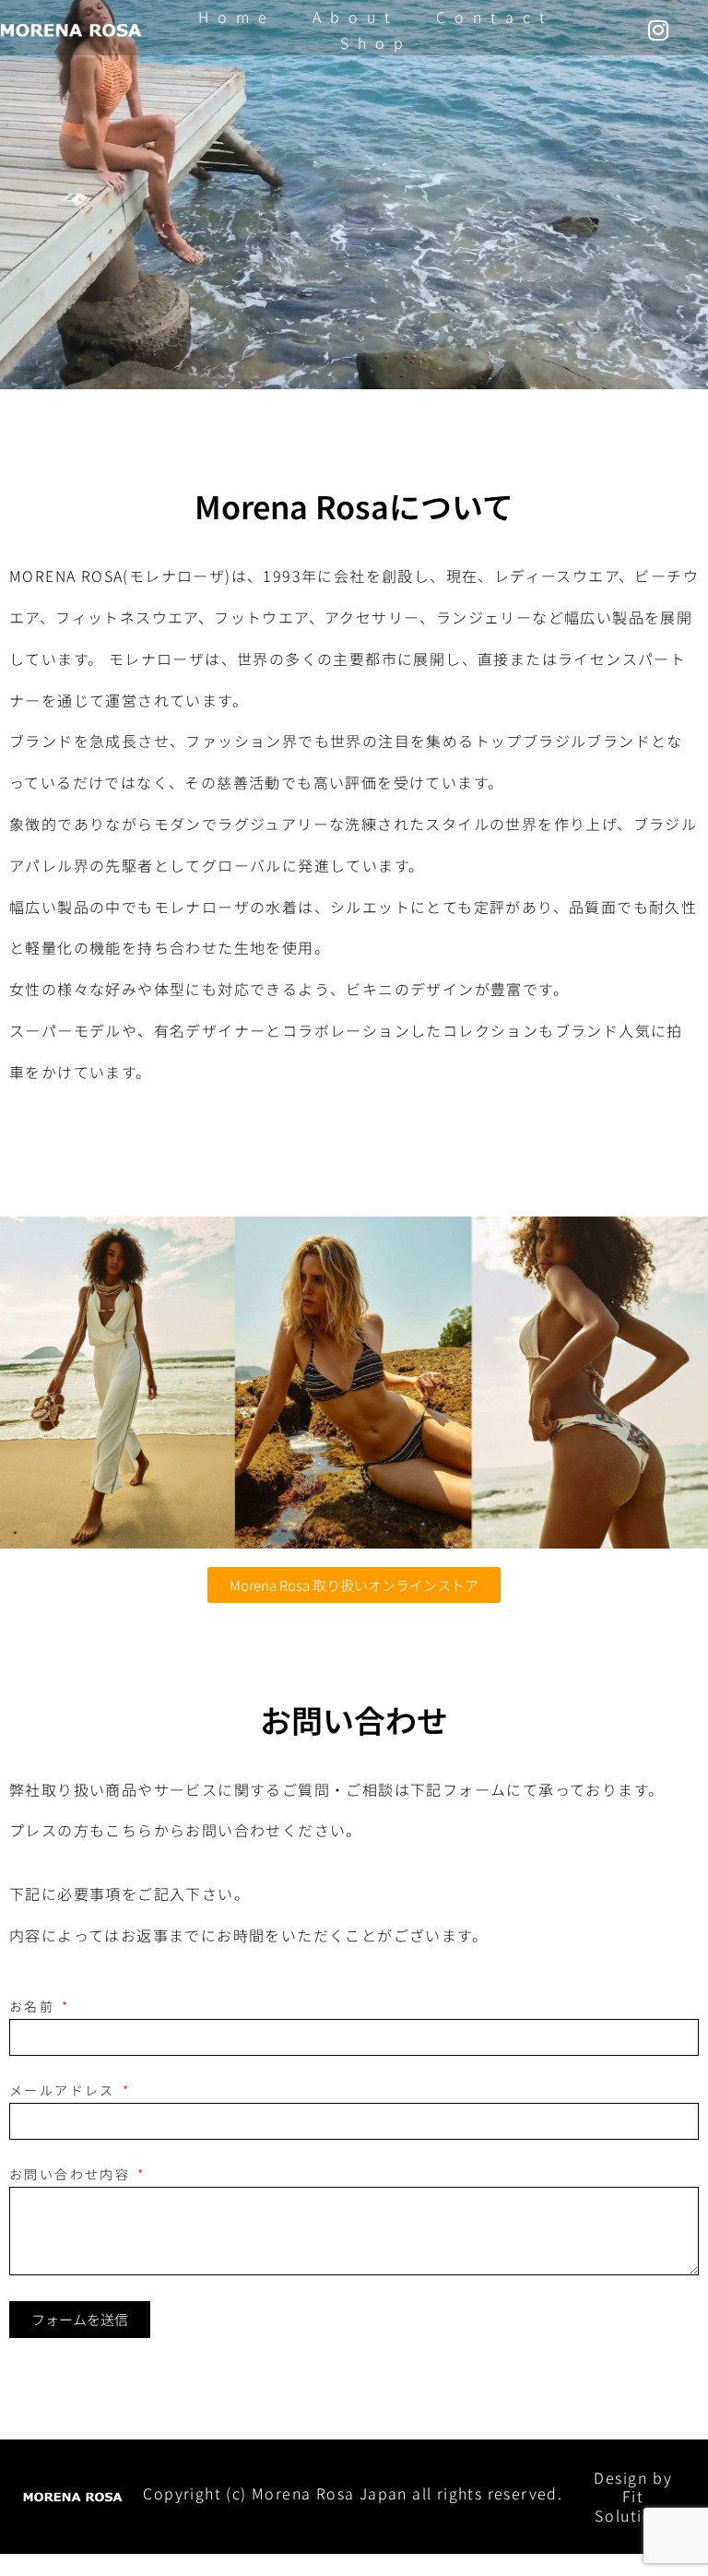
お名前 (35, 2006)
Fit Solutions (632, 2505)
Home (237, 17)
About (356, 17)
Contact (495, 17)
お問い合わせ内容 (72, 2174)
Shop (376, 42)
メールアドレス (65, 2090)
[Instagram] (658, 30)
